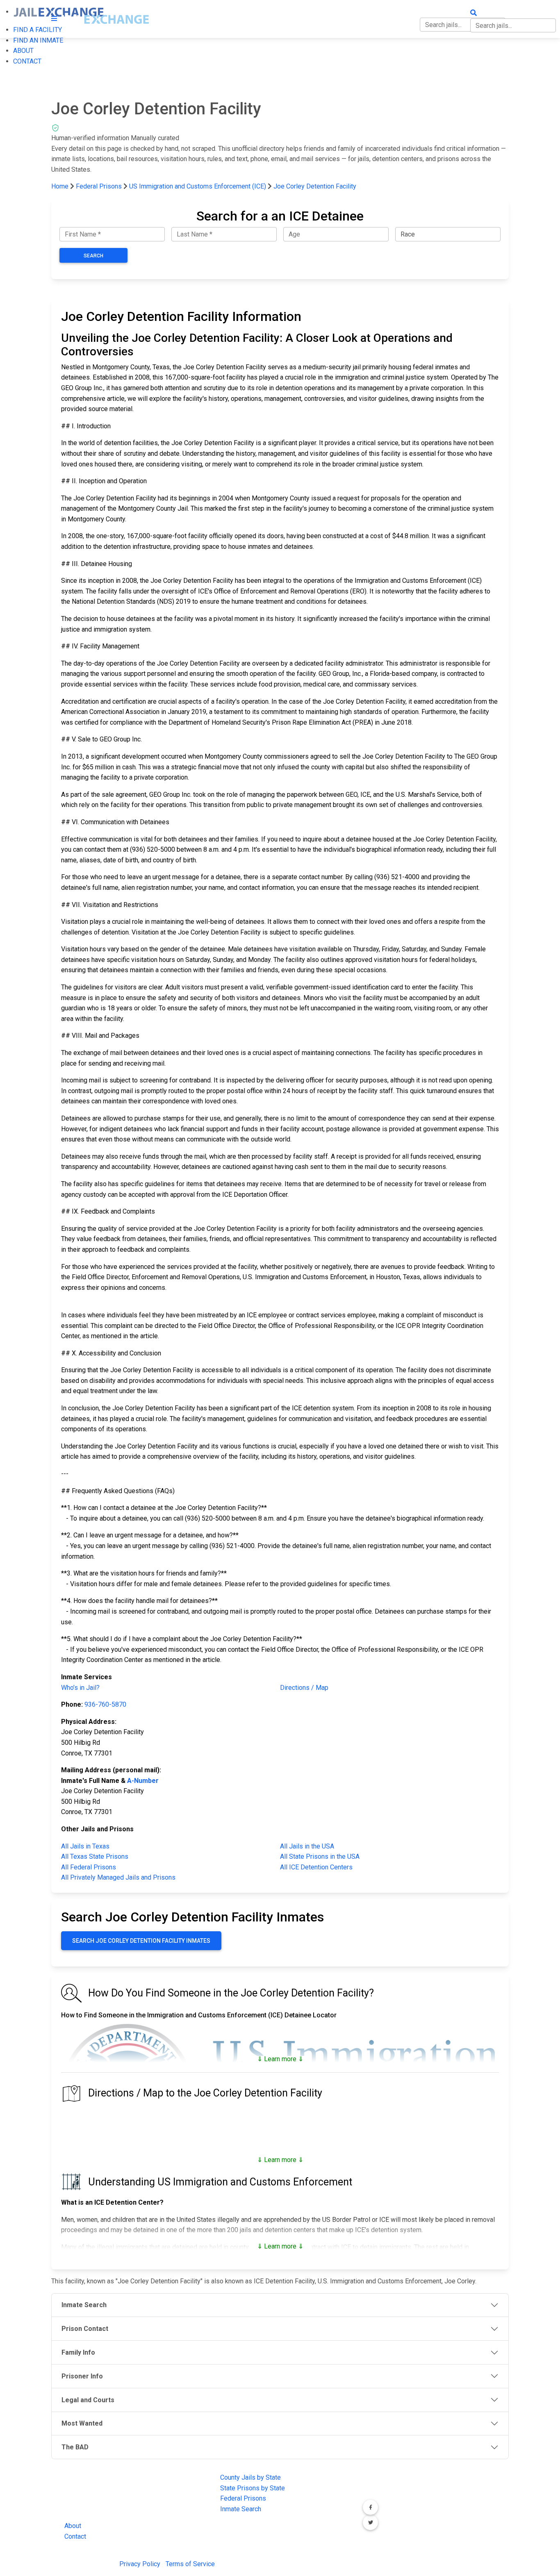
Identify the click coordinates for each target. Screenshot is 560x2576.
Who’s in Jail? (80, 1688)
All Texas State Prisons (95, 1856)
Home (60, 186)
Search (93, 256)
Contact (75, 2536)
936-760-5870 (105, 1704)
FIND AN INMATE (38, 40)
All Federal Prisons (89, 1867)
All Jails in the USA (307, 1846)
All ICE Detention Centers (316, 1867)
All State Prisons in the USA (320, 1856)
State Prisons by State (253, 2488)
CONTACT (27, 61)
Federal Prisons (99, 186)
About (73, 2526)
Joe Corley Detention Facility (315, 186)
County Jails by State (250, 2477)
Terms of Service (190, 2564)
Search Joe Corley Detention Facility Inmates (141, 1941)
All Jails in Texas (85, 1846)
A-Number (143, 1781)
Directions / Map (304, 1688)
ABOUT (23, 51)
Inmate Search (241, 2509)
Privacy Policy (140, 2564)
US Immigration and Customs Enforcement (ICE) (198, 186)
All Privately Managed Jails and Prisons (118, 1877)
